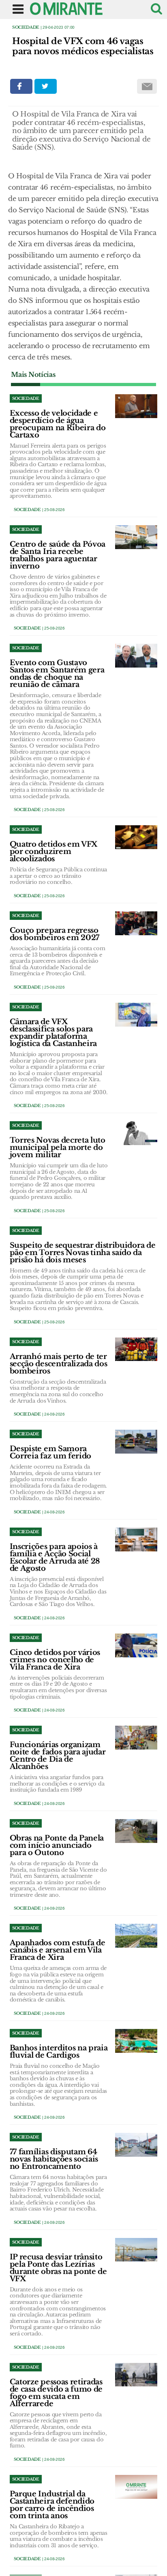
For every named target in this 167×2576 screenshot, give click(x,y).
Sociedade (26, 27)
